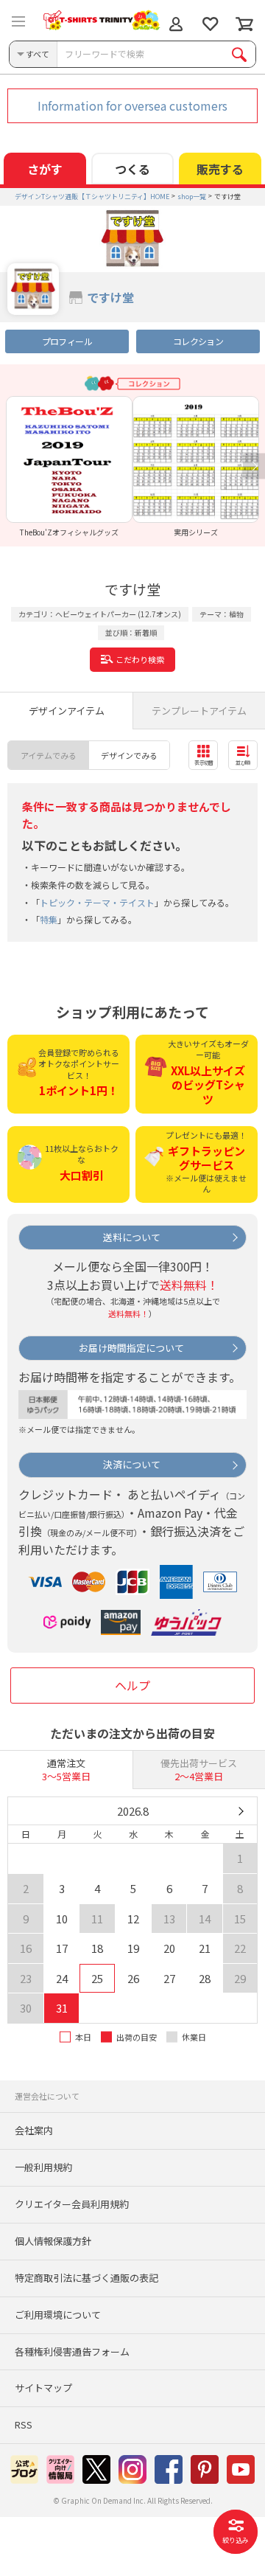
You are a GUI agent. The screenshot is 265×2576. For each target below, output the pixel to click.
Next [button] (254, 466)
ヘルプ (132, 1685)
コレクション (198, 341)
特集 (49, 919)
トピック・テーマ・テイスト (97, 902)
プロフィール (67, 341)
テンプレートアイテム (199, 711)
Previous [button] (11, 466)
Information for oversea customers (132, 105)
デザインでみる (129, 755)
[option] (69, 466)
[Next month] (240, 1811)
